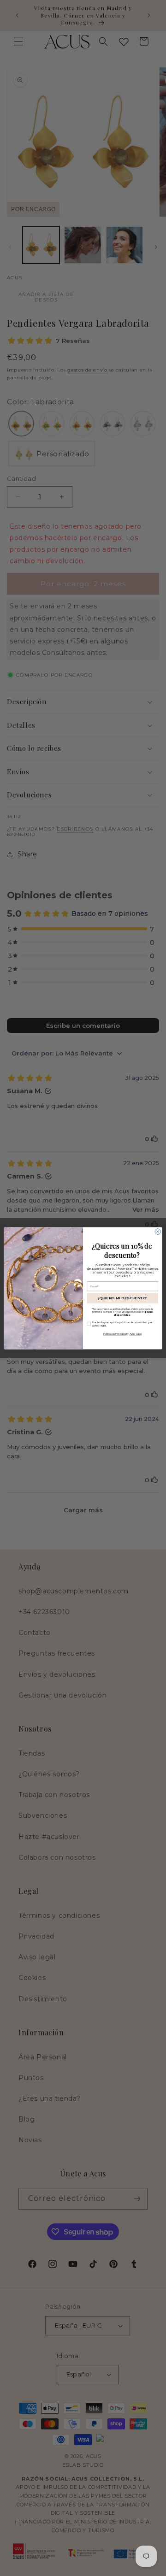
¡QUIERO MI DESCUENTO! (123, 1298)
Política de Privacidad (115, 1334)
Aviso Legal (136, 1334)
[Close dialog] (158, 1231)
